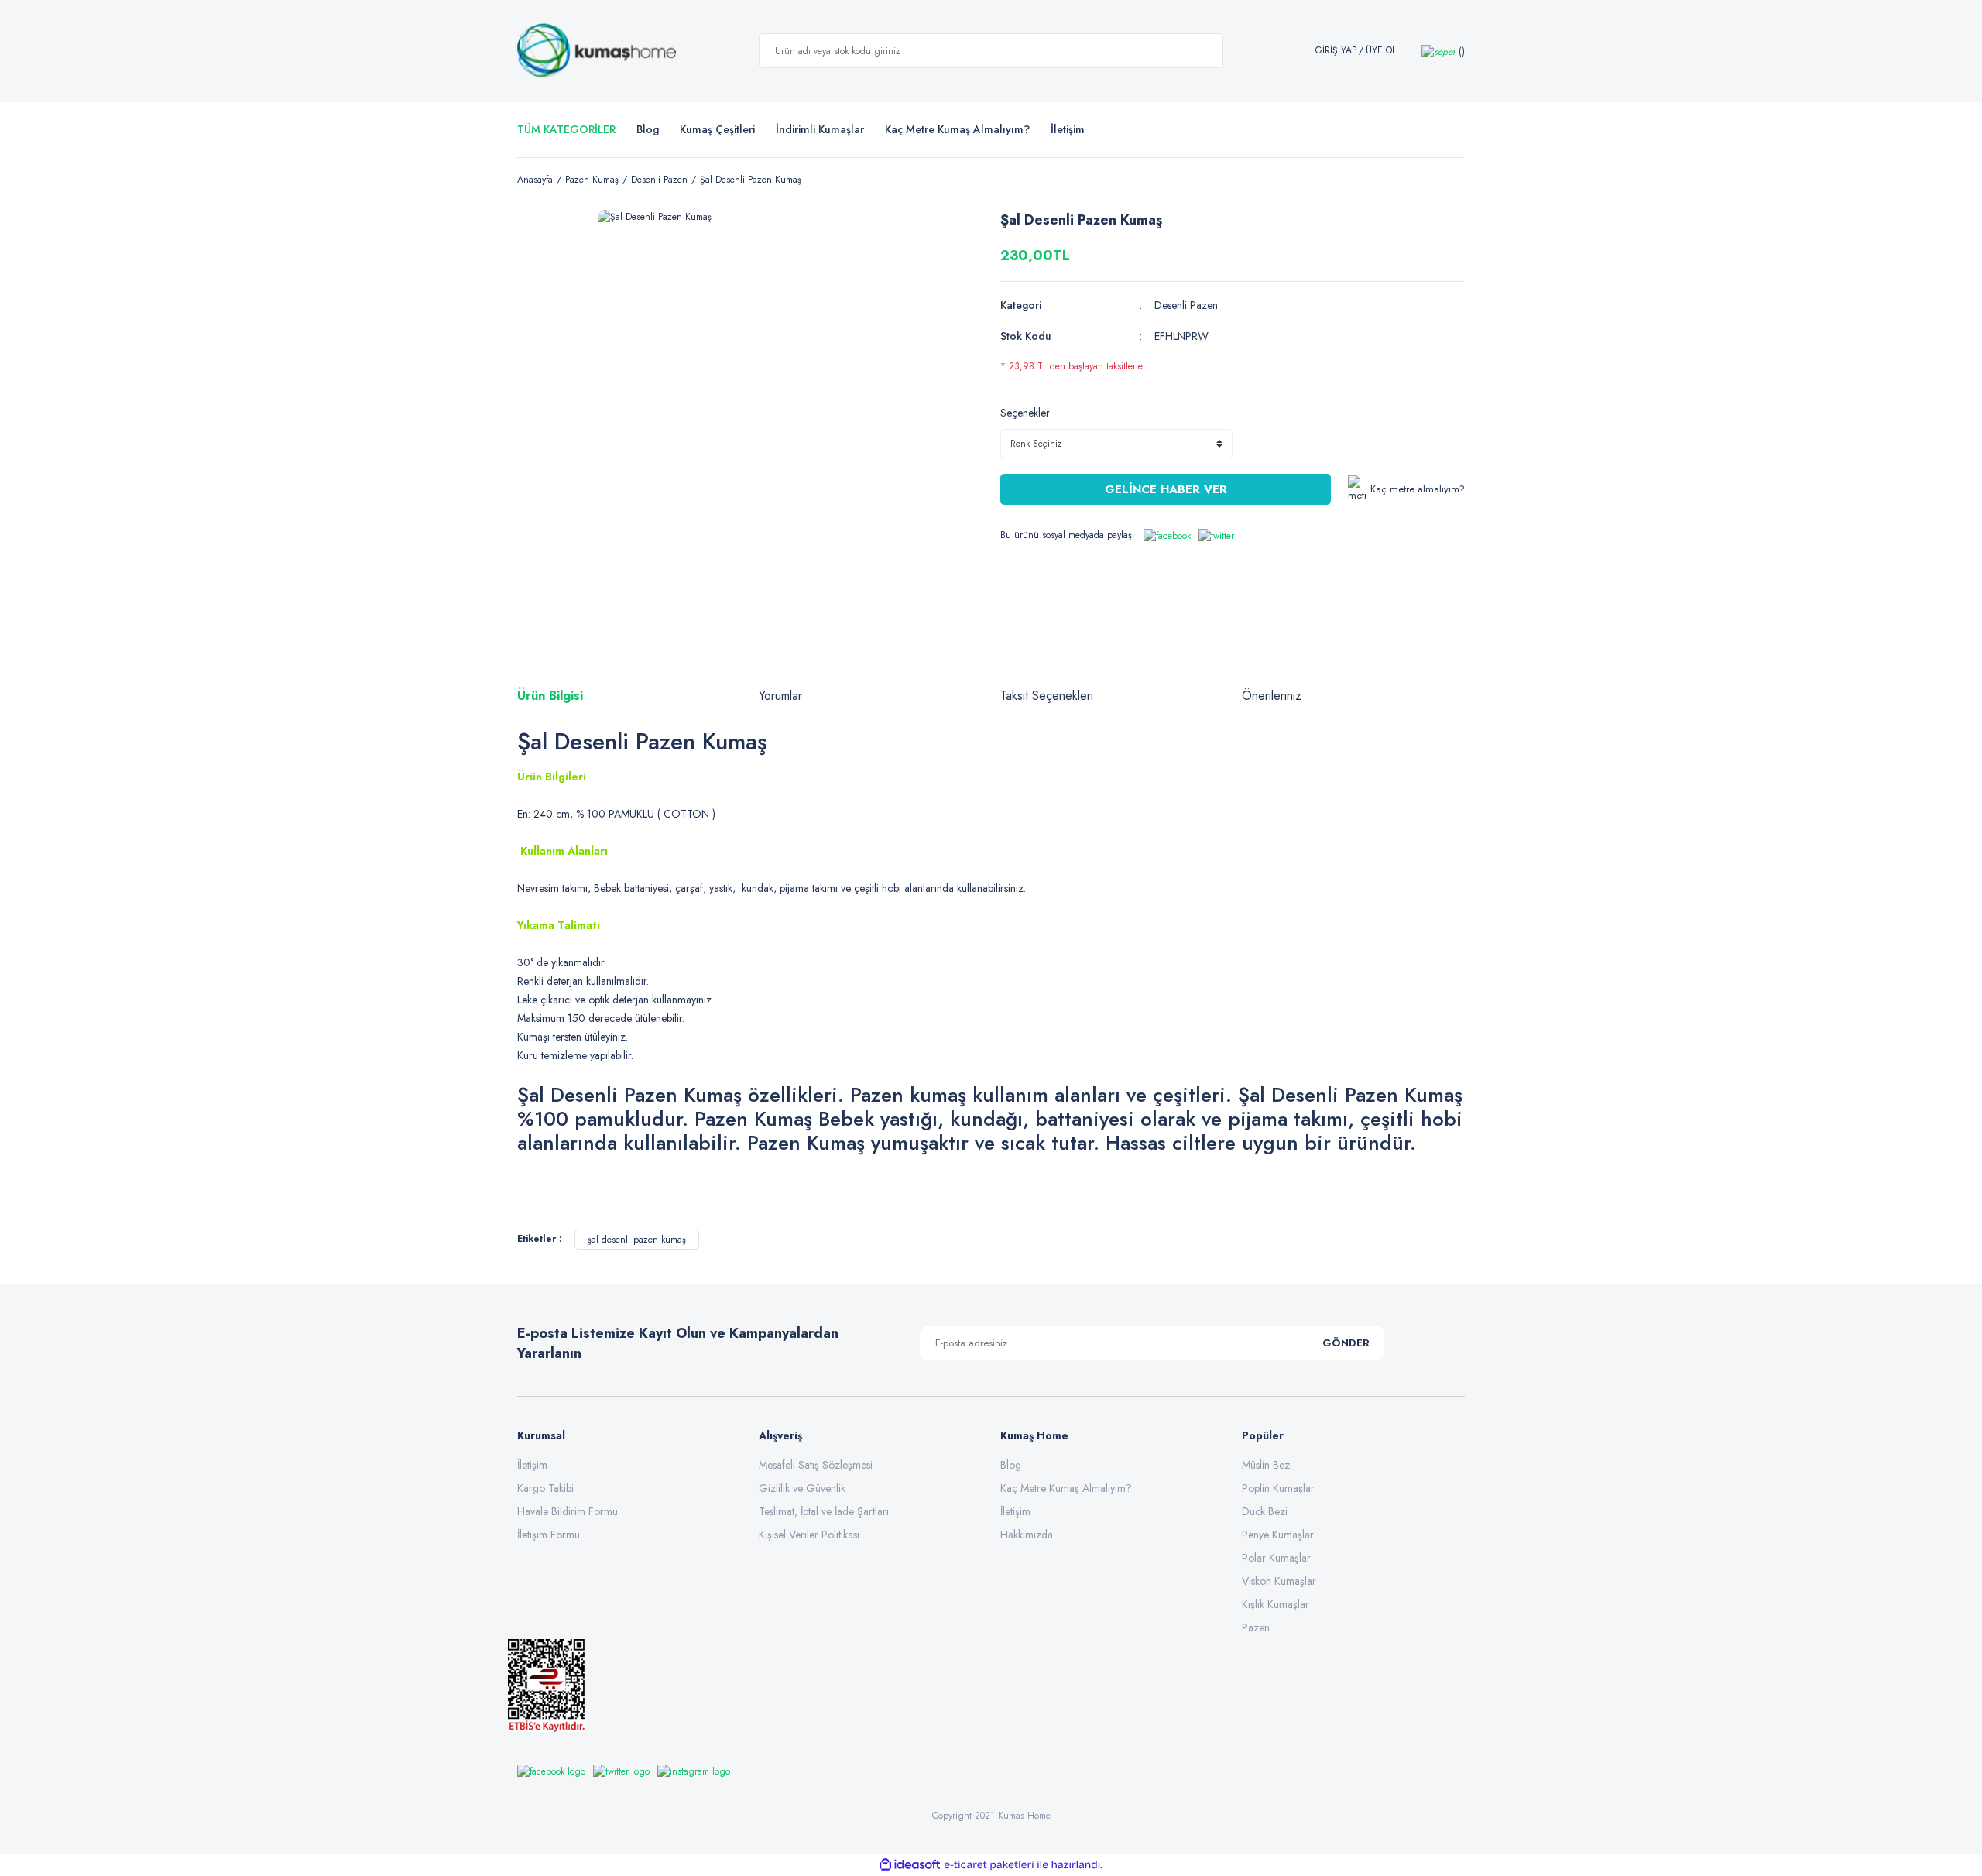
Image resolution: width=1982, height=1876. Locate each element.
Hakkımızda (1027, 1535)
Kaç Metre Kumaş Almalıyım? (1066, 1488)
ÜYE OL (1381, 51)
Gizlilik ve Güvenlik (802, 1488)
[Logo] (597, 51)
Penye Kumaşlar (1278, 1535)
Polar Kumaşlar (1276, 1558)
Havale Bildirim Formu (568, 1511)
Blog (648, 129)
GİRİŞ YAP (1336, 51)
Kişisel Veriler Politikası (809, 1535)
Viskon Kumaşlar (1279, 1581)
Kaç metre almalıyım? (1418, 489)
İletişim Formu (549, 1535)
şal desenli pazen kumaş (637, 1240)
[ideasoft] (910, 1865)
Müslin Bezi (1267, 1465)
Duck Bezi (1265, 1511)
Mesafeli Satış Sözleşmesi (816, 1465)
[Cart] (1443, 51)
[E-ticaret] (989, 1865)
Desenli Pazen (1186, 305)
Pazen (1256, 1627)
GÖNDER (1346, 1343)
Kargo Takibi (545, 1488)
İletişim (532, 1465)
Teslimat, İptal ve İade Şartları (824, 1511)
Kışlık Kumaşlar (1276, 1604)
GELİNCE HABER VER (1166, 489)
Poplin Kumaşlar (1278, 1488)
